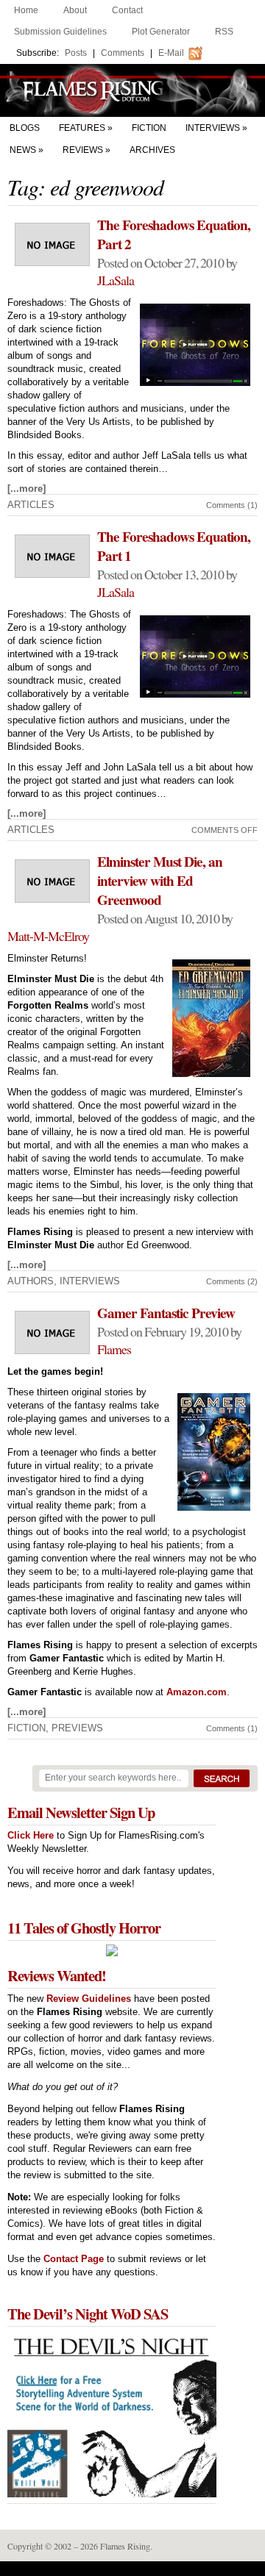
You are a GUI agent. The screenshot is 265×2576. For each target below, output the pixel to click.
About (75, 10)
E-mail (171, 53)
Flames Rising (132, 90)
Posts (76, 53)
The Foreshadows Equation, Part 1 (174, 546)
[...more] (26, 489)
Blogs (25, 128)
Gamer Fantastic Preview (166, 1313)
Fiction (149, 128)
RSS (224, 32)
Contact (127, 10)
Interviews (213, 128)
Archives (152, 150)
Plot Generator (161, 32)
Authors (31, 1281)
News (23, 150)
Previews (77, 1728)
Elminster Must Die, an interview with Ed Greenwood (160, 881)
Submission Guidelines (60, 32)
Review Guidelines (89, 1999)
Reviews (83, 150)
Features (82, 128)
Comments (123, 53)
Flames (114, 1349)
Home (26, 10)
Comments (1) (232, 505)
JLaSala (116, 280)
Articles (31, 505)
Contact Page (74, 2259)
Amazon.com (197, 1692)
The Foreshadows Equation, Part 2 (174, 235)
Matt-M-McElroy (48, 936)
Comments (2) (232, 1281)
